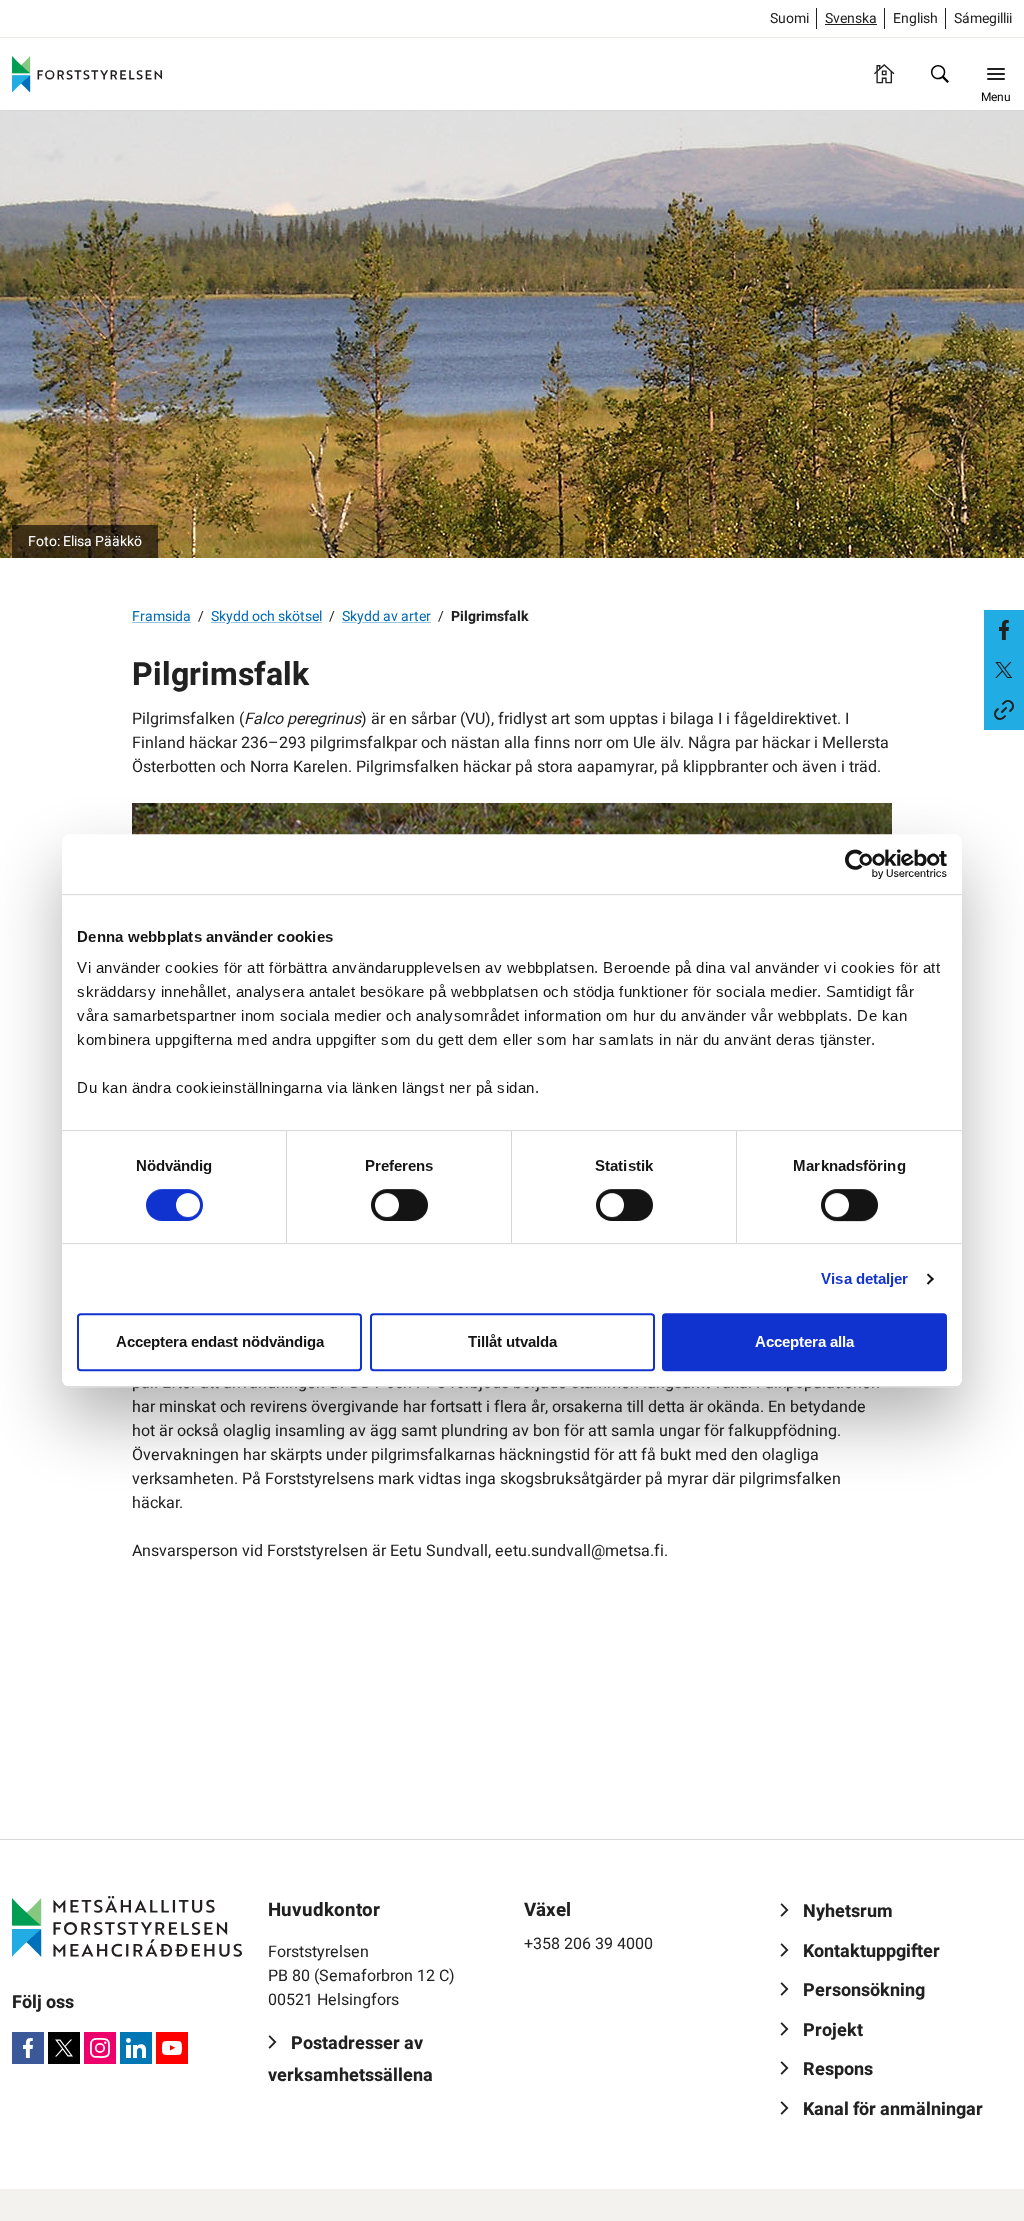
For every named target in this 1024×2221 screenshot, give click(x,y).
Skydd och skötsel (266, 616)
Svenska (851, 18)
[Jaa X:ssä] (1004, 670)
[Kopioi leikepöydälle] (1004, 710)
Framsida (161, 616)
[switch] (399, 1205)
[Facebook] (28, 2048)
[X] (64, 2048)
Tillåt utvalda (512, 1341)
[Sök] (940, 74)
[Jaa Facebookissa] (1004, 630)
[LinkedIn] (136, 2048)
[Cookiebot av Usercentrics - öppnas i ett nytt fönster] (859, 864)
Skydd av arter (386, 616)
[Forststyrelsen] (87, 74)
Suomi (789, 18)
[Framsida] (884, 74)
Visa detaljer (864, 1278)
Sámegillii (983, 18)
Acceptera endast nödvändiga (220, 1341)
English (915, 18)
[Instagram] (100, 2048)
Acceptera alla (804, 1341)
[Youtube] (172, 2048)
